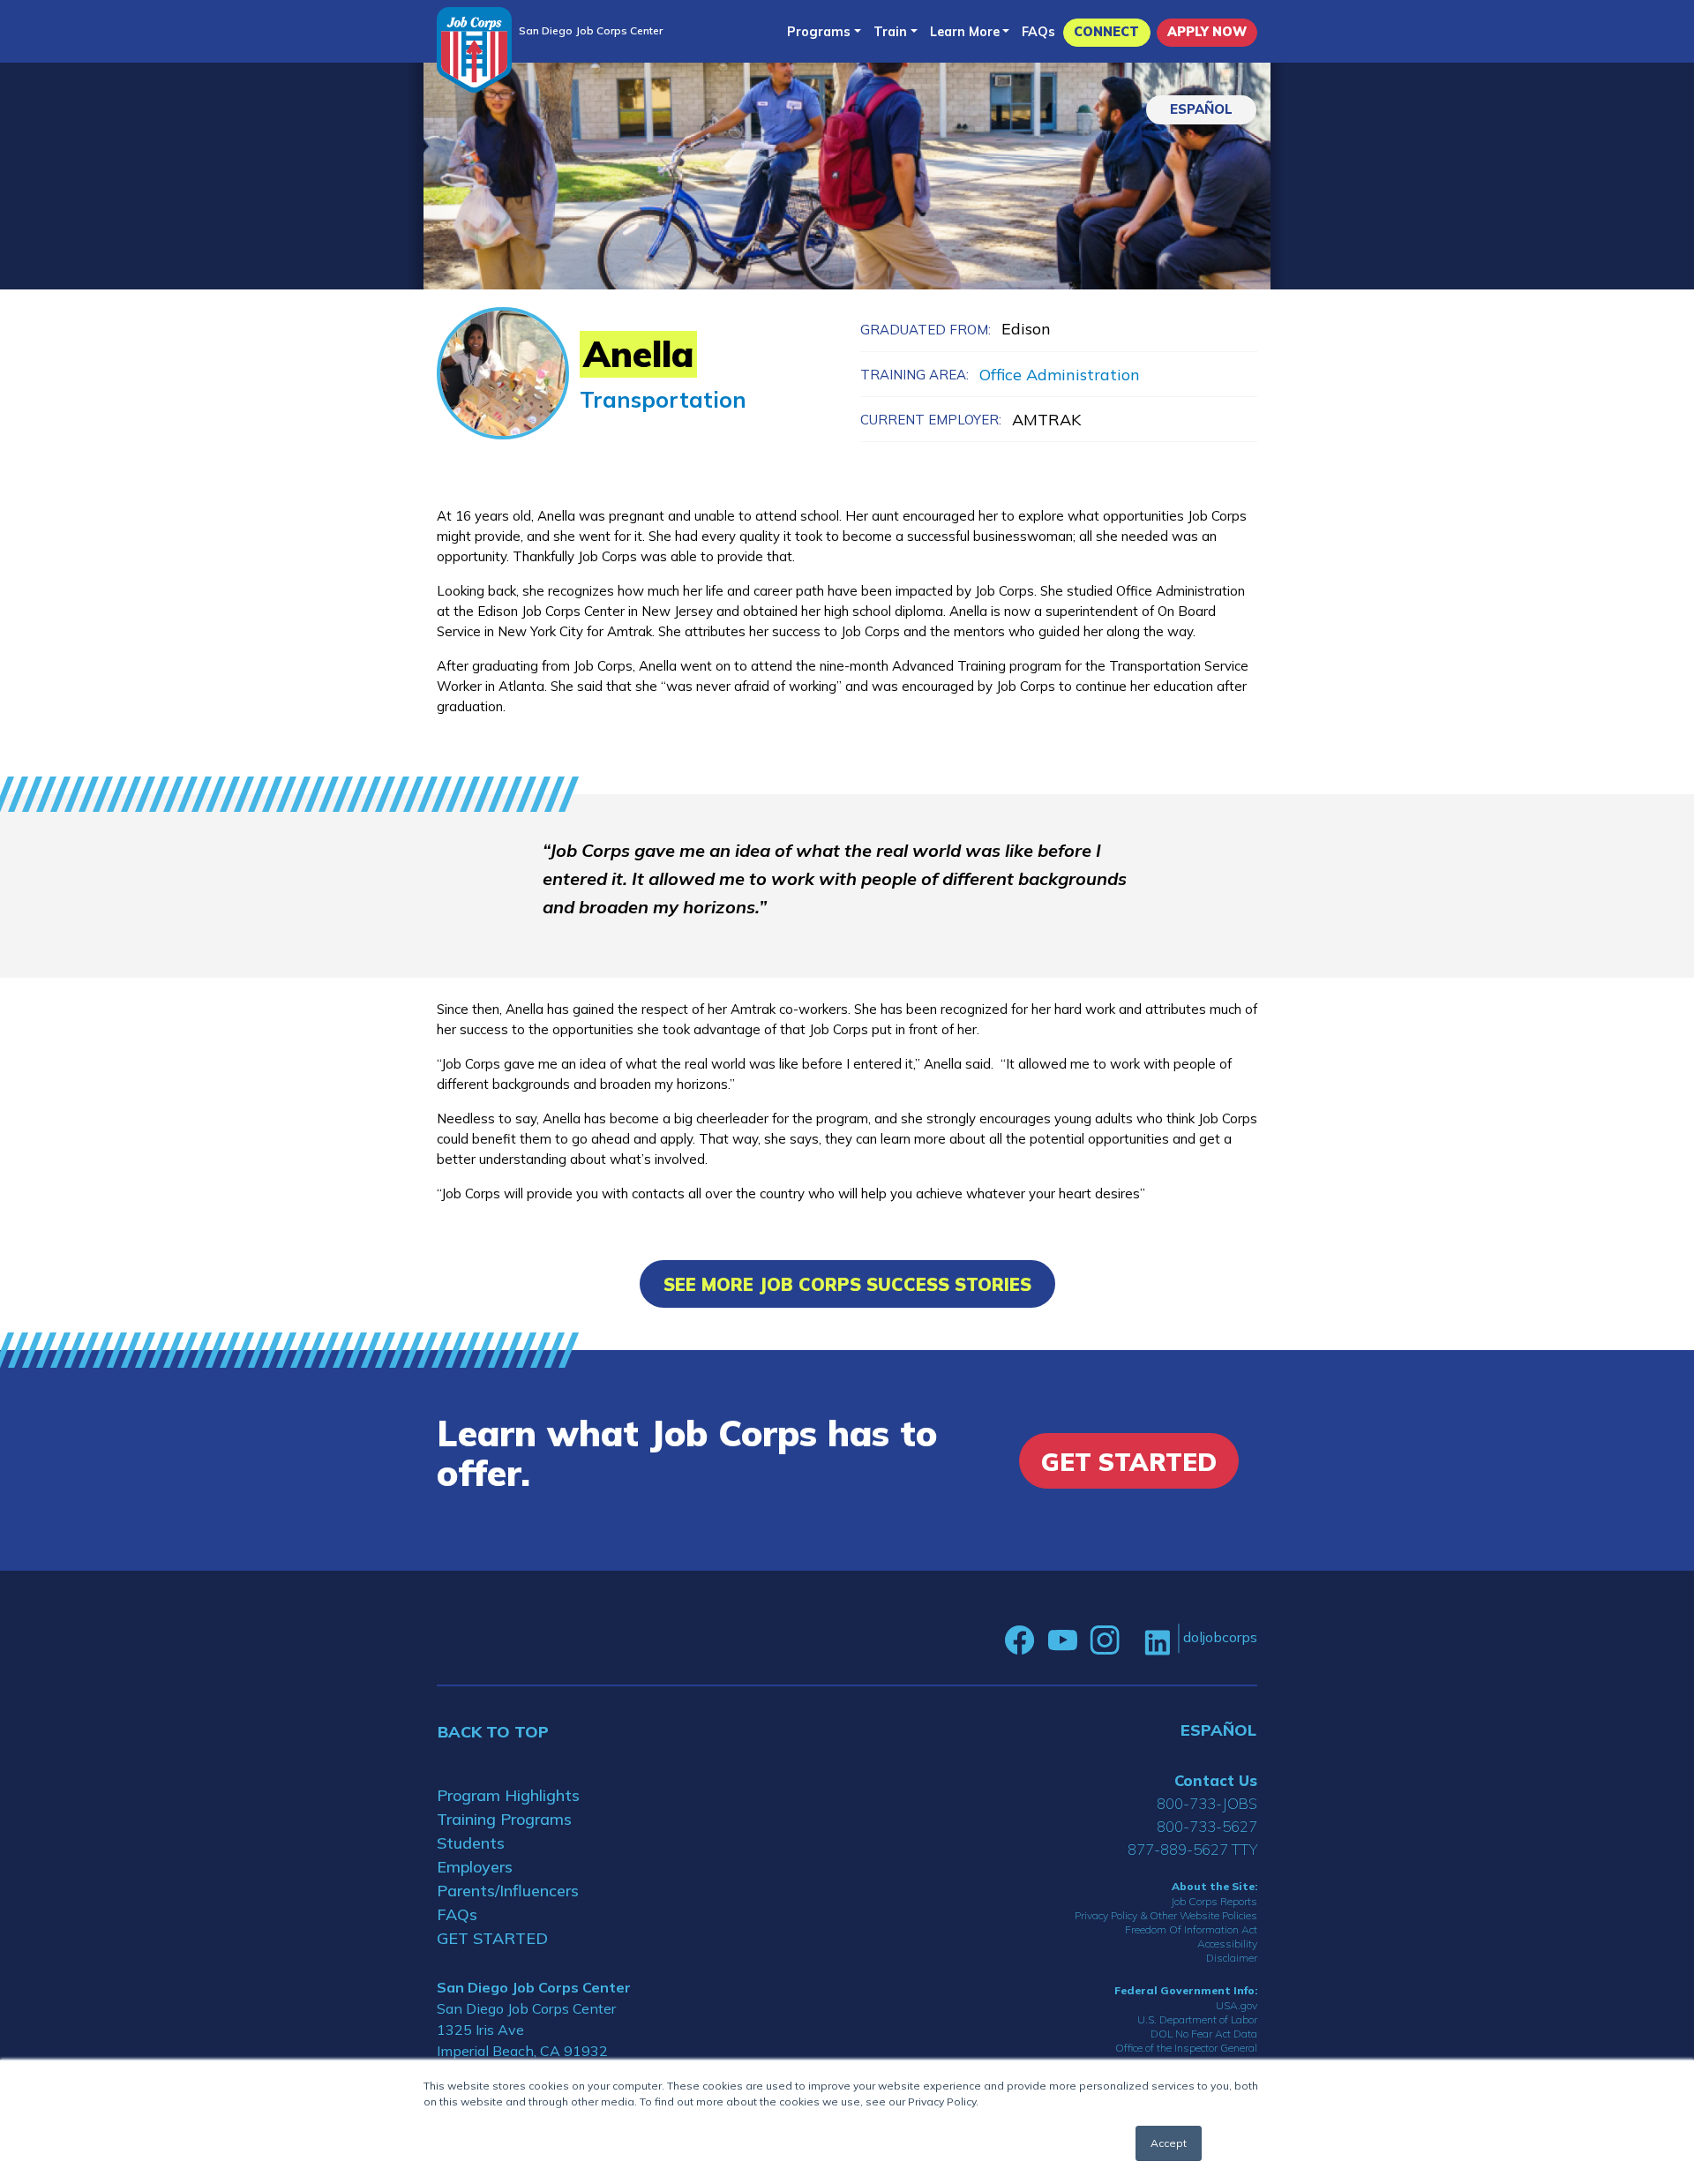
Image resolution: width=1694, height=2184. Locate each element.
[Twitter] (1132, 1640)
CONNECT (1106, 32)
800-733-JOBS (1207, 1803)
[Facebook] (1020, 1640)
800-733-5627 (1207, 1826)
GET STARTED (492, 1938)
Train (890, 32)
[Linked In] (1157, 1641)
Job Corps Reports (1214, 1901)
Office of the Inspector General (1186, 2048)
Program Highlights (508, 1795)
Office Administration (1060, 375)
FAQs (1038, 32)
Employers (475, 1867)
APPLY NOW (1207, 32)
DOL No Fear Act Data (1204, 2034)
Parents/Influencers (508, 1891)
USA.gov (1237, 2005)
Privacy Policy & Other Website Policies (1166, 1915)
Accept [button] (1169, 2143)
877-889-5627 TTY (1192, 1849)
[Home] (474, 50)
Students (471, 1843)
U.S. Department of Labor (1197, 2019)
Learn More (965, 32)
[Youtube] (1062, 1640)
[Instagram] (1105, 1640)
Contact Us (1216, 1780)
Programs (819, 32)
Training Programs (504, 1819)
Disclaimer (1232, 1958)
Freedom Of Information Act (1191, 1929)
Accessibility (1227, 1944)
